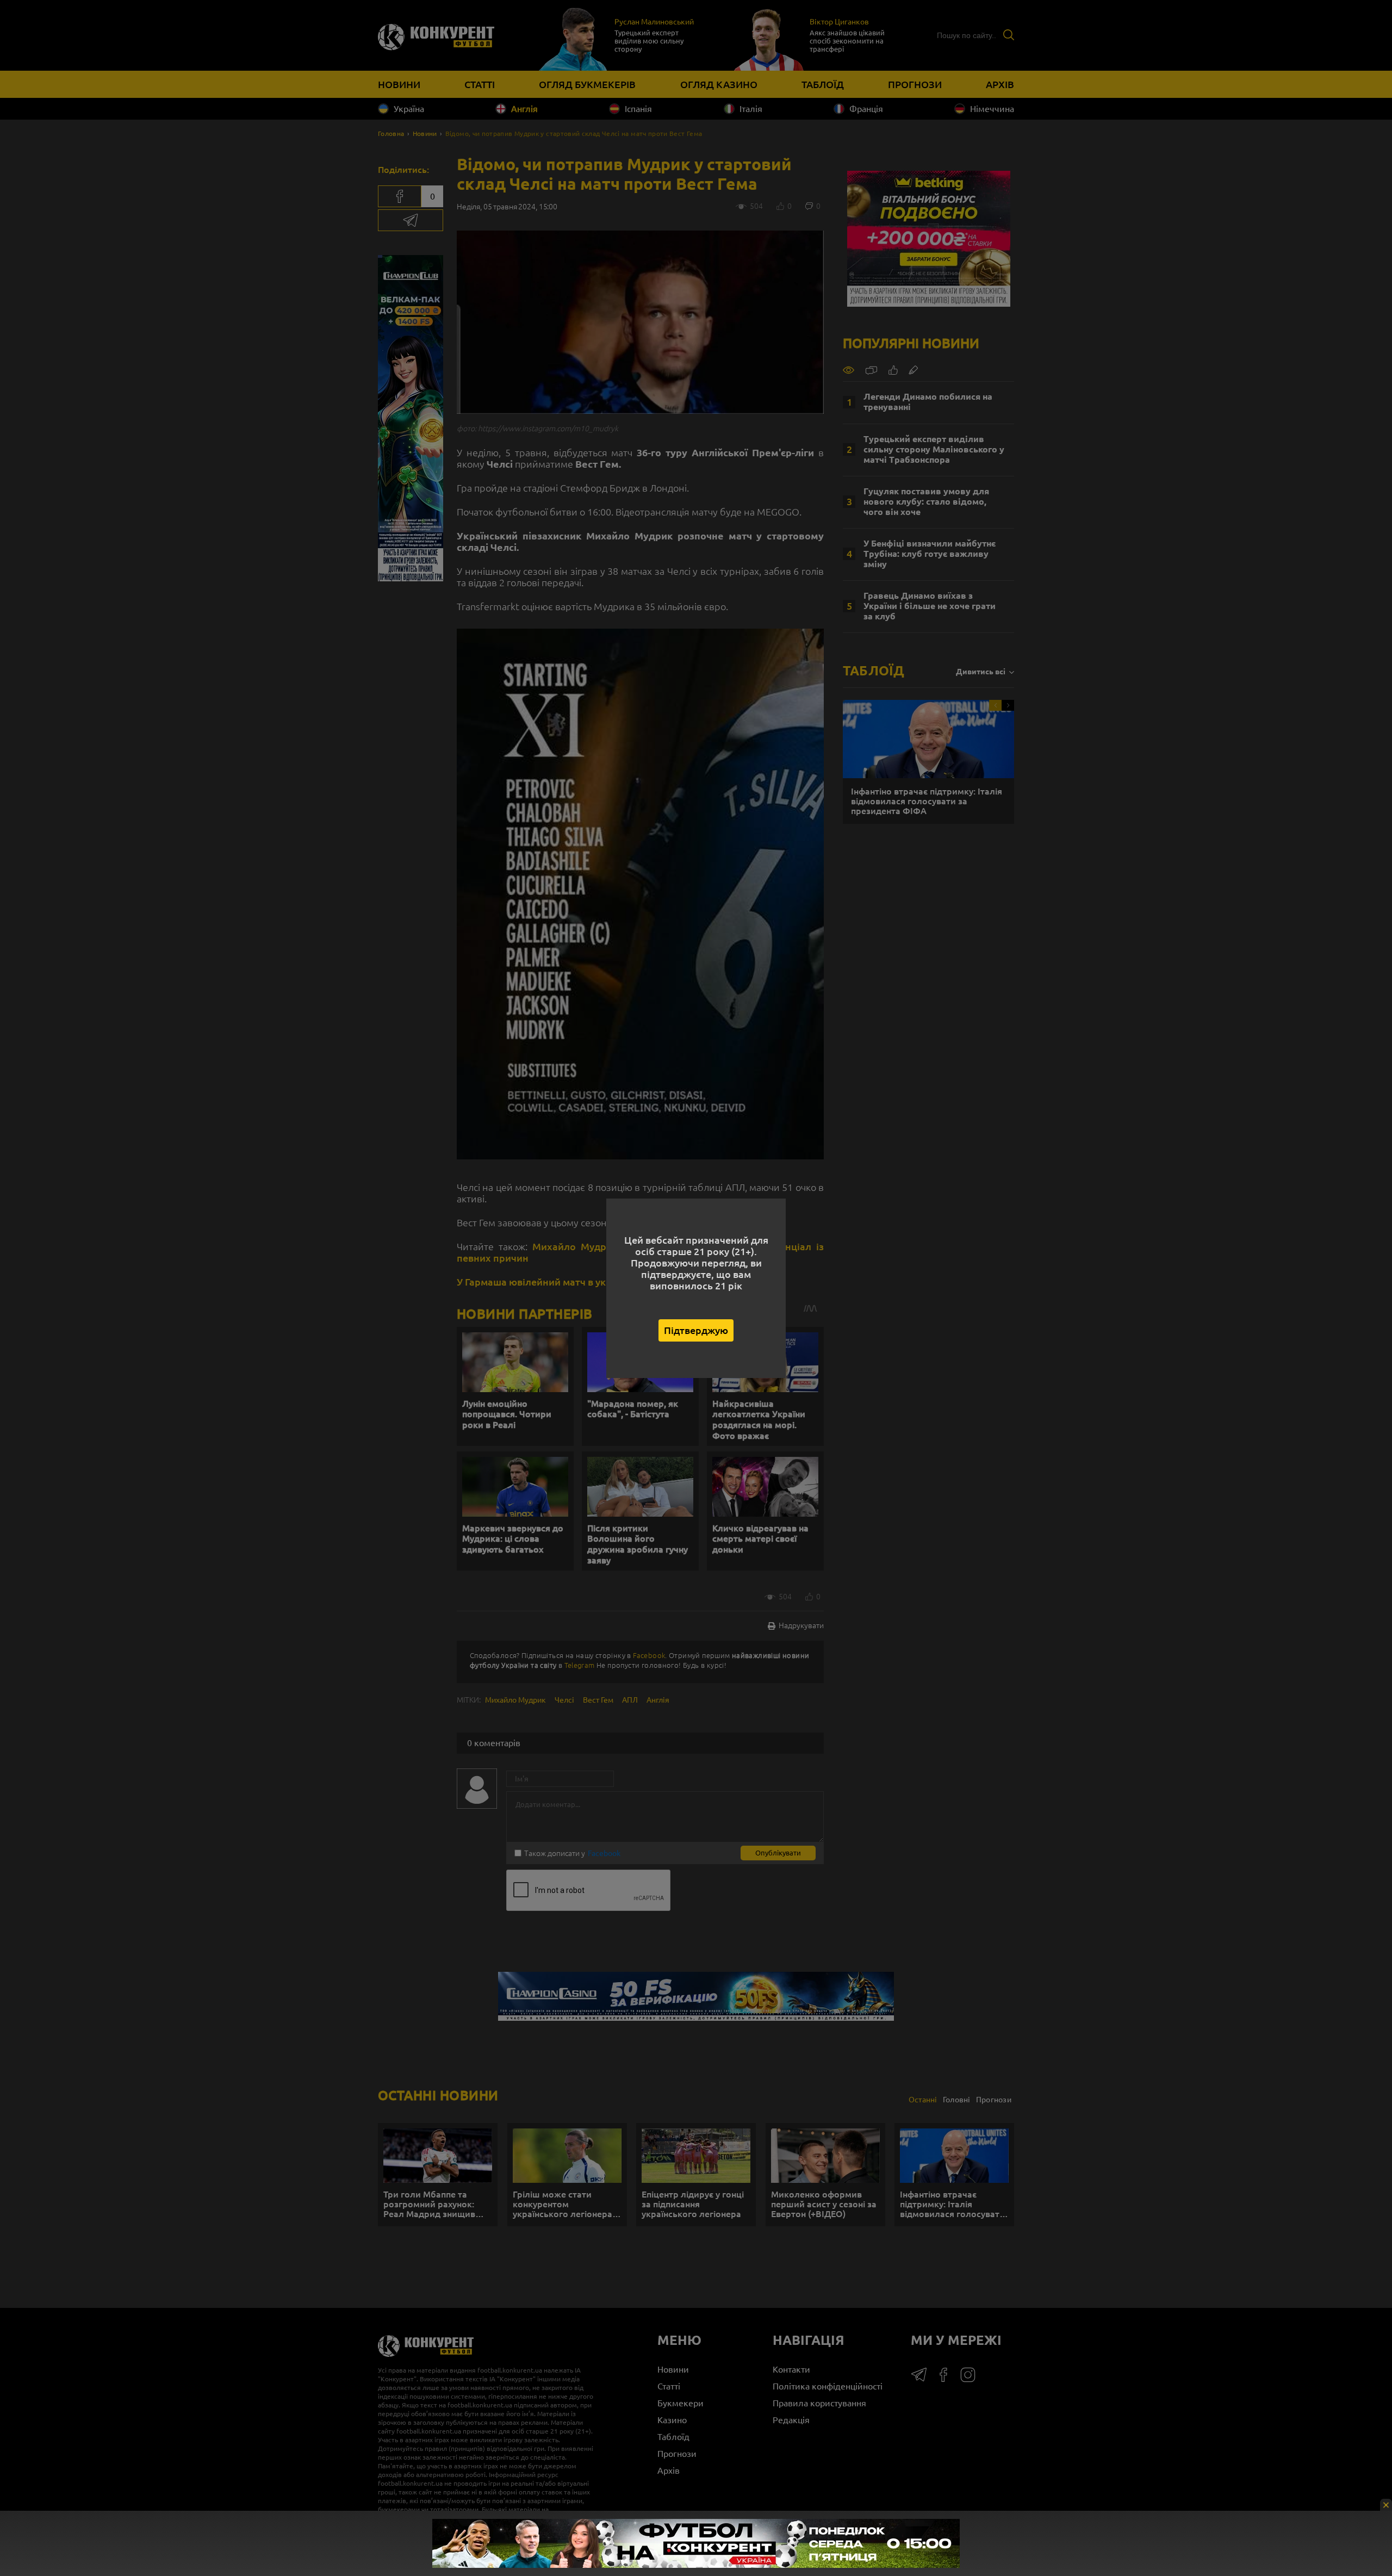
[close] (1386, 2505)
